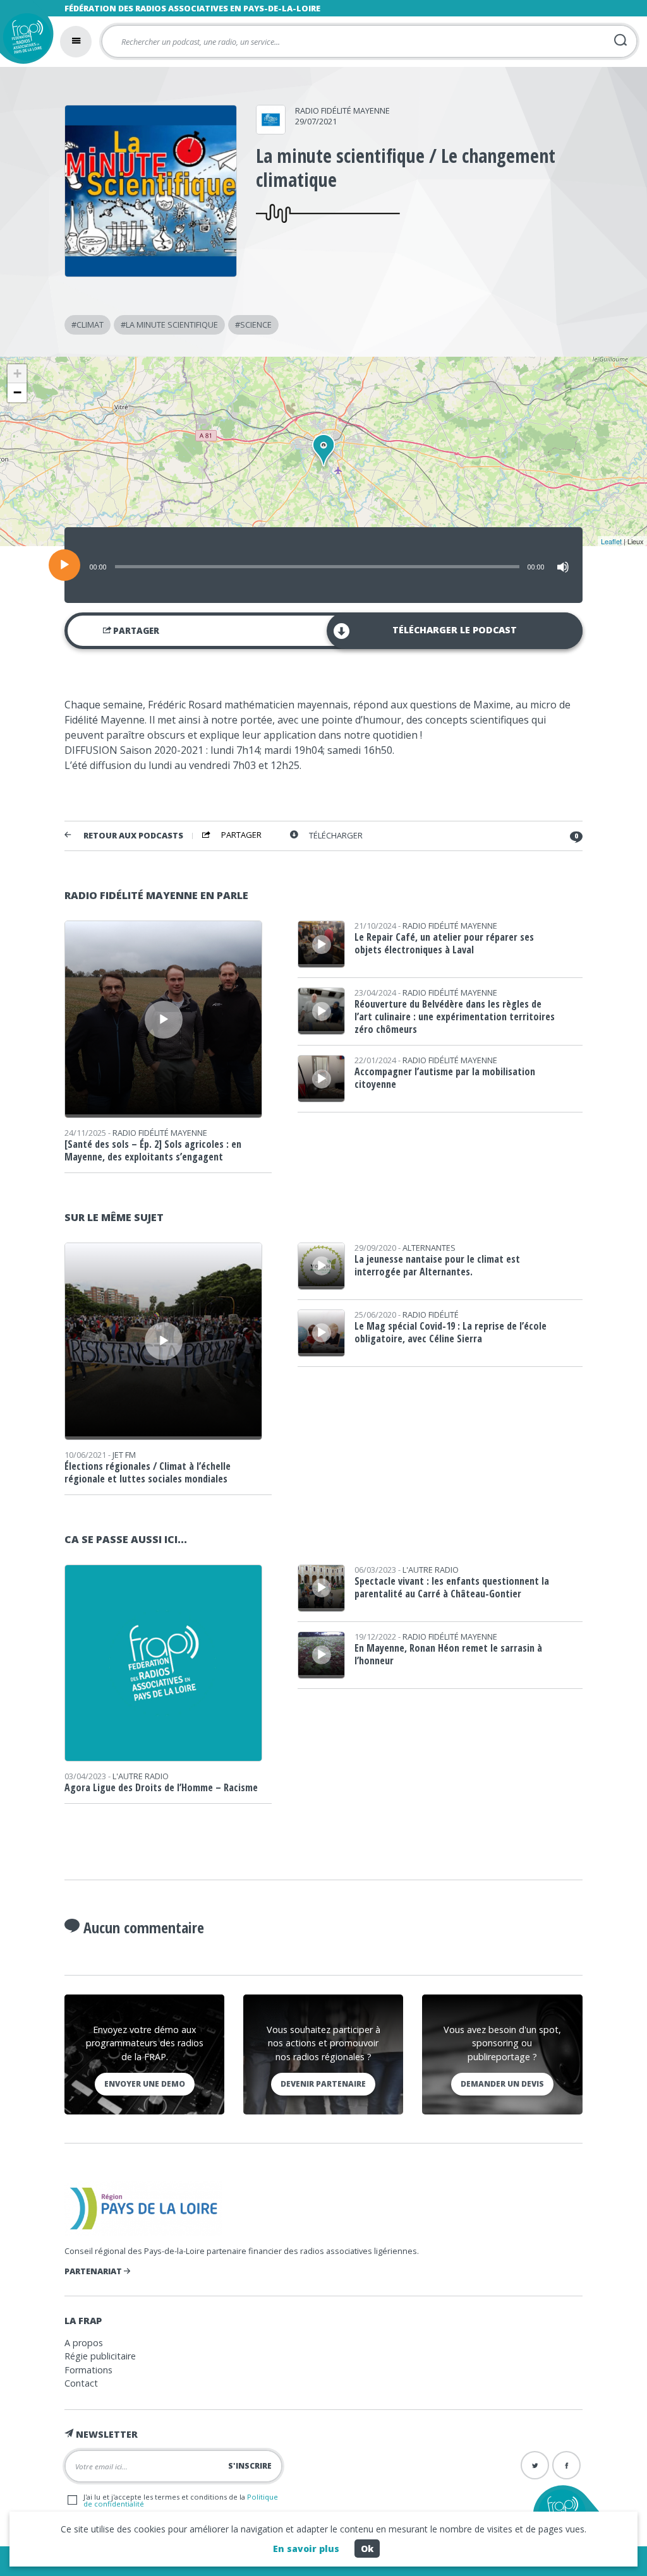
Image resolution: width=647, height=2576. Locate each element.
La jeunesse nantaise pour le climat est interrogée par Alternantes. (437, 1265)
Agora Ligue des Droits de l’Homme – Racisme (161, 1787)
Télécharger (336, 836)
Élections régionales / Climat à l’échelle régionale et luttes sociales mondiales (148, 1472)
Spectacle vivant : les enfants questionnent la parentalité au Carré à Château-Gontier (452, 1587)
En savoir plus (306, 2549)
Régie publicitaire (100, 2356)
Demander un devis (502, 2084)
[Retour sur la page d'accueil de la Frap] (24, 40)
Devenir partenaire (323, 2084)
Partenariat (94, 2271)
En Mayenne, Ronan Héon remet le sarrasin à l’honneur (448, 1654)
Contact (81, 2383)
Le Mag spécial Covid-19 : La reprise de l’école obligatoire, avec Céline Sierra (450, 1332)
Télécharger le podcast (455, 630)
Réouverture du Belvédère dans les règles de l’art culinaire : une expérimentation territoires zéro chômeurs (455, 1017)
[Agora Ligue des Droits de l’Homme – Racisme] (163, 1757)
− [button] (17, 392)
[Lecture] (64, 565)
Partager (135, 631)
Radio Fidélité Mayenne (342, 110)
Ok (367, 2549)
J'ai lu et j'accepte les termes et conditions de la (181, 2500)
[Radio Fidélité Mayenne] (271, 130)
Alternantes (429, 1248)
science (256, 325)
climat (90, 325)
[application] (323, 565)
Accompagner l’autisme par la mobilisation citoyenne (445, 1078)
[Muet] (563, 567)
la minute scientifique (172, 325)
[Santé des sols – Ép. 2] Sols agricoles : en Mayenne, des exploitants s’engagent (153, 1150)
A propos (84, 2343)
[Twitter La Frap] (535, 2465)
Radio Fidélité (431, 1315)
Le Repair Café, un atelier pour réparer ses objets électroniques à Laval (444, 943)
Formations (88, 2370)
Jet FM (124, 1455)
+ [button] (17, 373)
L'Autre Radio (141, 1776)
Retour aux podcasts (133, 836)
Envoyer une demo (145, 2084)
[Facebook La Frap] (566, 2465)
